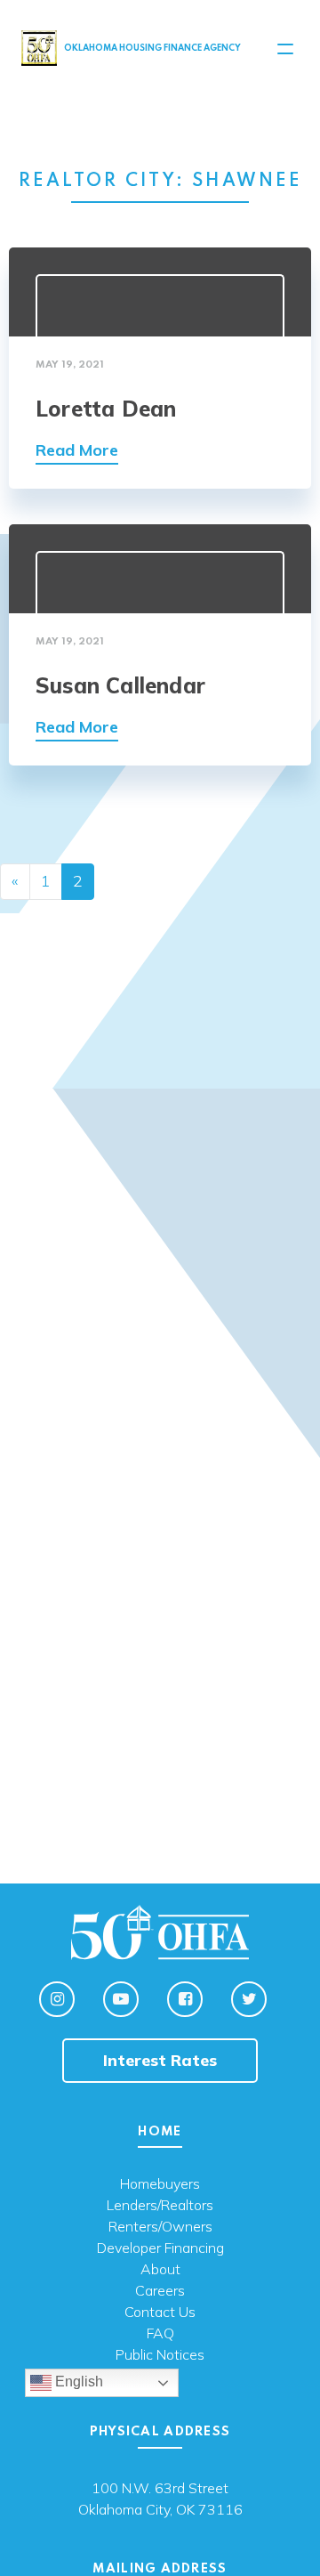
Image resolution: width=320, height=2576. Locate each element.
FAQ (160, 2334)
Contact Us (160, 2313)
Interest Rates (160, 2060)
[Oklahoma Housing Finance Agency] (39, 48)
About (160, 2270)
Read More (77, 450)
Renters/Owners (160, 2227)
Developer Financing (160, 2248)
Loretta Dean (106, 409)
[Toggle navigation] (285, 49)
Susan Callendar (120, 685)
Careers (160, 2291)
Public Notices (160, 2355)
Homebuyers (160, 2184)
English (77, 2382)
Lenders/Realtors (160, 2206)
